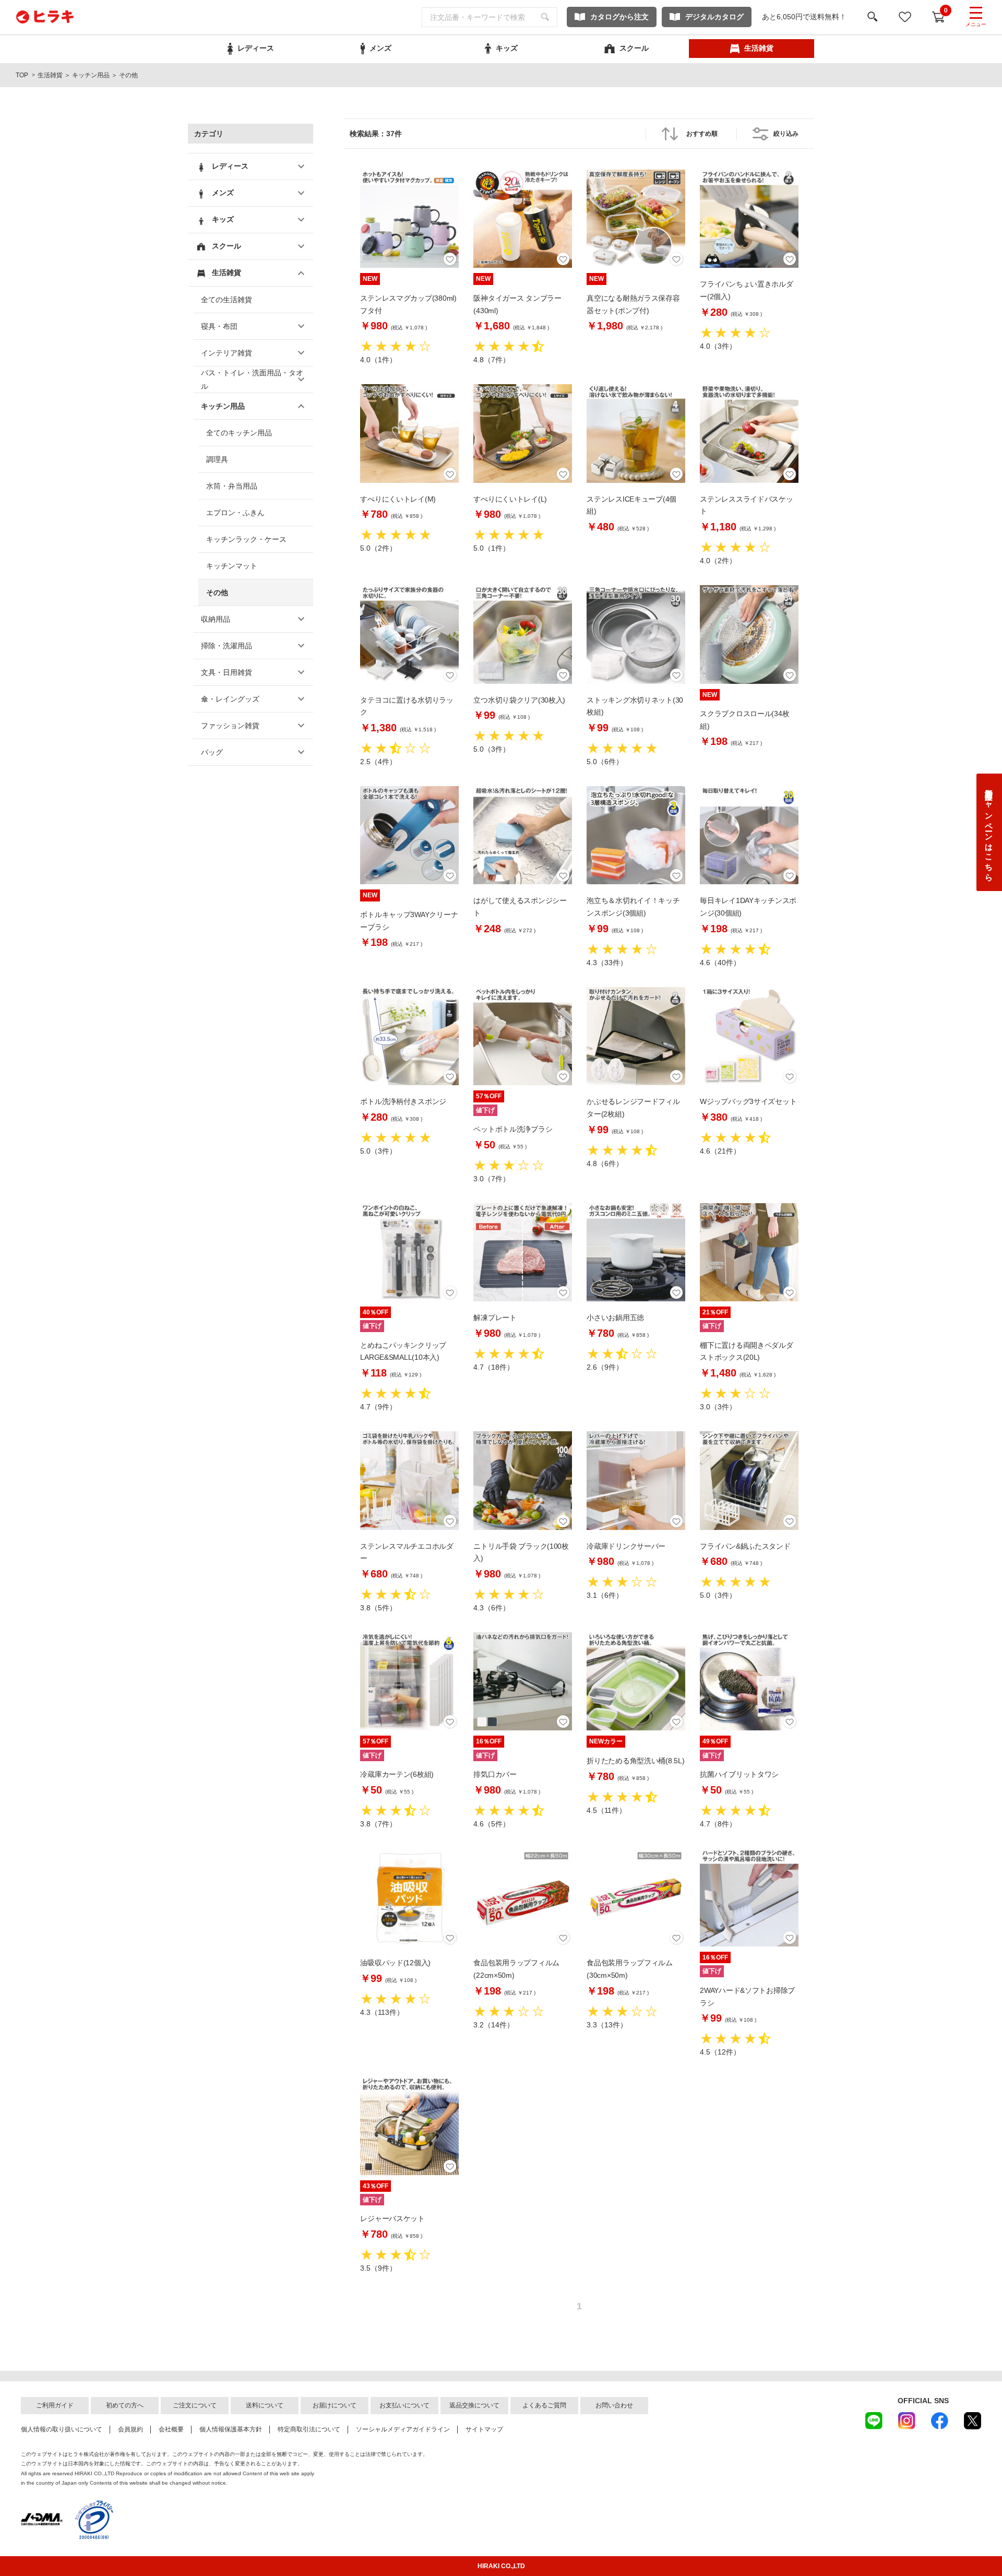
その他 (217, 592)
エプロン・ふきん (235, 513)
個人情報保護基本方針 (231, 2429)
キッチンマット (232, 566)
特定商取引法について (309, 2429)
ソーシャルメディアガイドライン (403, 2429)
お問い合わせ (614, 2405)
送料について (265, 2405)
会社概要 (171, 2429)
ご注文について (195, 2405)
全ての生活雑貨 (226, 300)
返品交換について (474, 2405)
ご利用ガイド (55, 2405)
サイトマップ (484, 2429)
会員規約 (130, 2429)
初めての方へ (125, 2405)
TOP (22, 75)
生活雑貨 (50, 75)
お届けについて (335, 2405)
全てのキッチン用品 (239, 433)
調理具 (217, 459)
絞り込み (786, 134)
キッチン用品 (91, 75)
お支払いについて (404, 2405)
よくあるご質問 (544, 2405)
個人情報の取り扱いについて (62, 2429)
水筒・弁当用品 (232, 486)
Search (545, 17)
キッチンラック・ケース (246, 539)
